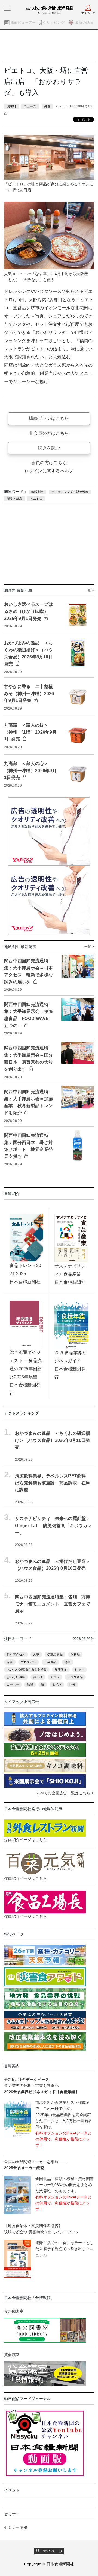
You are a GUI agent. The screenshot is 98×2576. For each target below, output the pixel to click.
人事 (36, 1654)
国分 (73, 1684)
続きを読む (49, 448)
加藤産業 (61, 1669)
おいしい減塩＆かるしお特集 (27, 1669)
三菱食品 (50, 1662)
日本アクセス (16, 1654)
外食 (48, 106)
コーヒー (13, 1684)
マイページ (51, 2551)
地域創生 (37, 492)
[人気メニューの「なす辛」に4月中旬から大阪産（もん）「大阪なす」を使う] (49, 235)
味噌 (30, 1684)
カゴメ (55, 1677)
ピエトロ (36, 499)
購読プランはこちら (49, 418)
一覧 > (89, 590)
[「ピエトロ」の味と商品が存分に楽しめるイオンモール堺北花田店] (49, 157)
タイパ (57, 1684)
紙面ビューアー (23, 23)
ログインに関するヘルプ (49, 471)
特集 (68, 1662)
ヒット (79, 1669)
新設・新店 (14, 499)
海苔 (10, 1662)
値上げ (38, 1677)
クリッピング (54, 23)
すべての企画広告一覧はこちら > (65, 1793)
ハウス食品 (75, 1677)
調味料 (11, 106)
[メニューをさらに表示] (7, 8)
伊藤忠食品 (55, 1654)
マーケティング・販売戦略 (70, 492)
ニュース (30, 106)
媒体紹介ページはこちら (25, 1840)
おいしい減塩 (16, 1677)
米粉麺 (75, 1654)
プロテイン (29, 1662)
